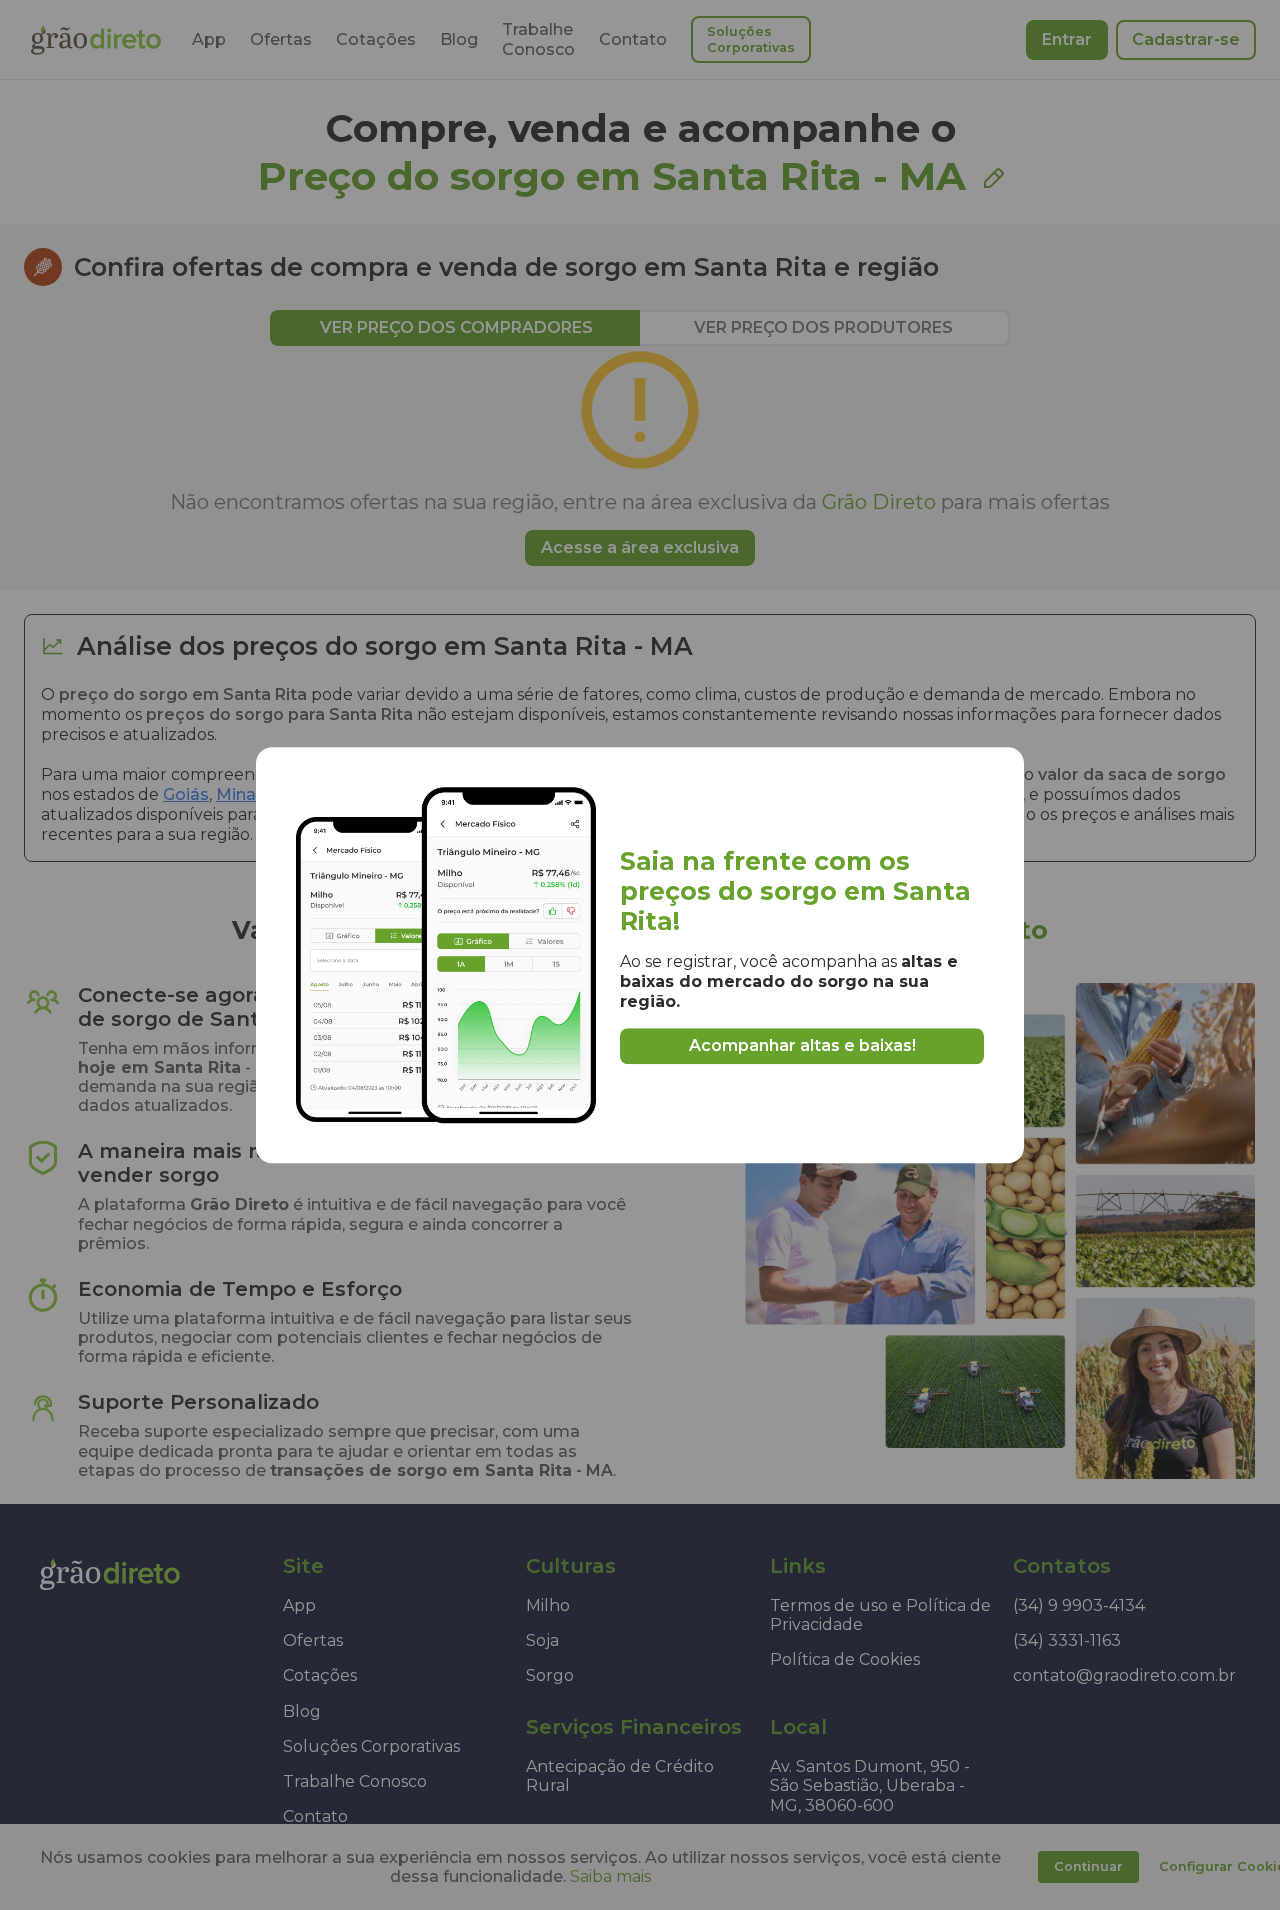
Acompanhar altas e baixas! (802, 1045)
